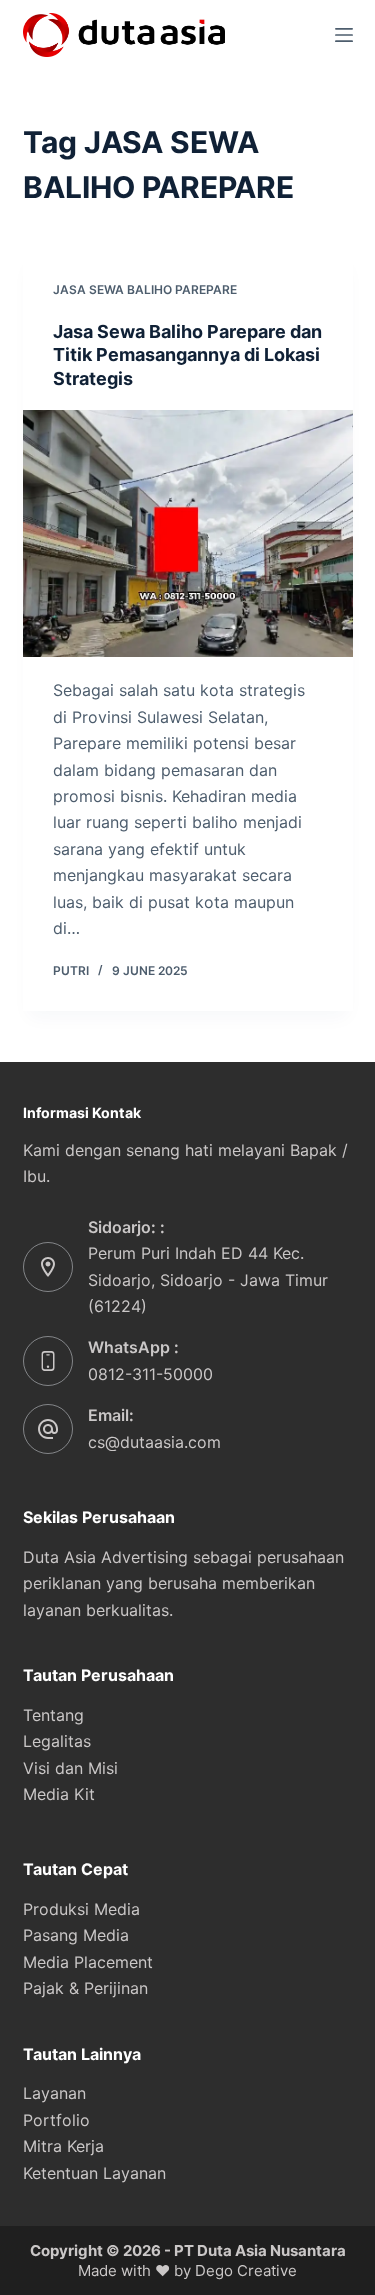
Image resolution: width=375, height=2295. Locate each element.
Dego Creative (246, 2270)
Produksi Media (81, 1909)
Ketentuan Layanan (94, 2173)
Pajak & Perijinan (85, 1988)
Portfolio (56, 2120)
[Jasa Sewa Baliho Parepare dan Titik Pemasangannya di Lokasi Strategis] (188, 534)
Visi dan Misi (70, 1768)
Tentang (53, 1715)
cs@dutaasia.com (154, 1442)
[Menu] (344, 35)
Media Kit (59, 1794)
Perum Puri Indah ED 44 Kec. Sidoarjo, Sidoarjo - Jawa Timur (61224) (208, 1279)
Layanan (54, 2093)
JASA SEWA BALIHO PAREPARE (145, 289)
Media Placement (88, 1962)
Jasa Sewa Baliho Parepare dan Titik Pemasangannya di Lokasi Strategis (187, 355)
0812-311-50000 (150, 1374)
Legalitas (57, 1741)
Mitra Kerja (63, 2146)
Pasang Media (76, 1935)
